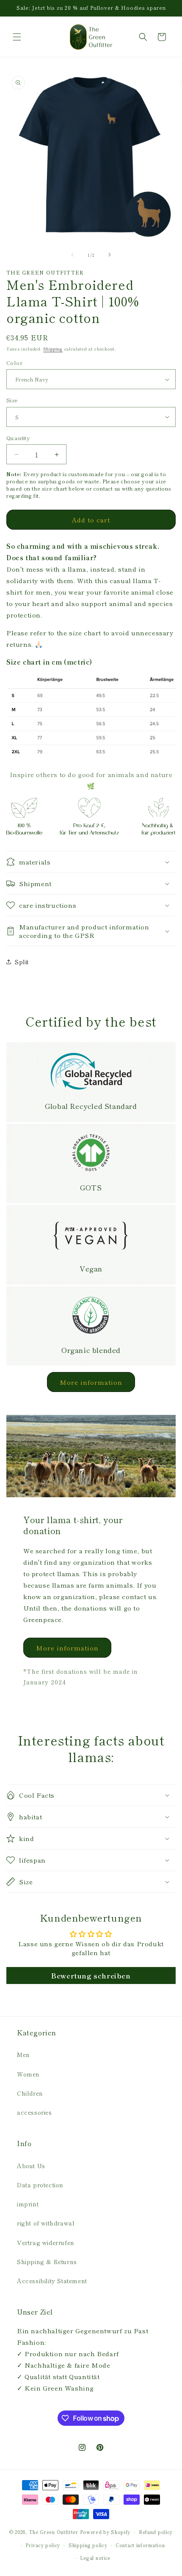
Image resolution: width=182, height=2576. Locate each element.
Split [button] (22, 962)
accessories (34, 2112)
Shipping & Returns (47, 2262)
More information (91, 1382)
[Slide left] (72, 255)
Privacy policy (43, 2545)
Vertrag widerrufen (46, 2242)
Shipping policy (88, 2545)
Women (28, 2074)
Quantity (18, 438)
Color (14, 363)
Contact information (140, 2545)
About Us (31, 2166)
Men (23, 2054)
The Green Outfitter (54, 2532)
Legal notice (95, 2558)
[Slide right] (110, 255)
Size (12, 400)
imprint (28, 2204)
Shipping (53, 349)
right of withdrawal (46, 2223)
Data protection (40, 2185)
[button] (17, 37)
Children (30, 2093)
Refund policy (156, 2532)
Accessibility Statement (52, 2281)
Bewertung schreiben (91, 1975)
